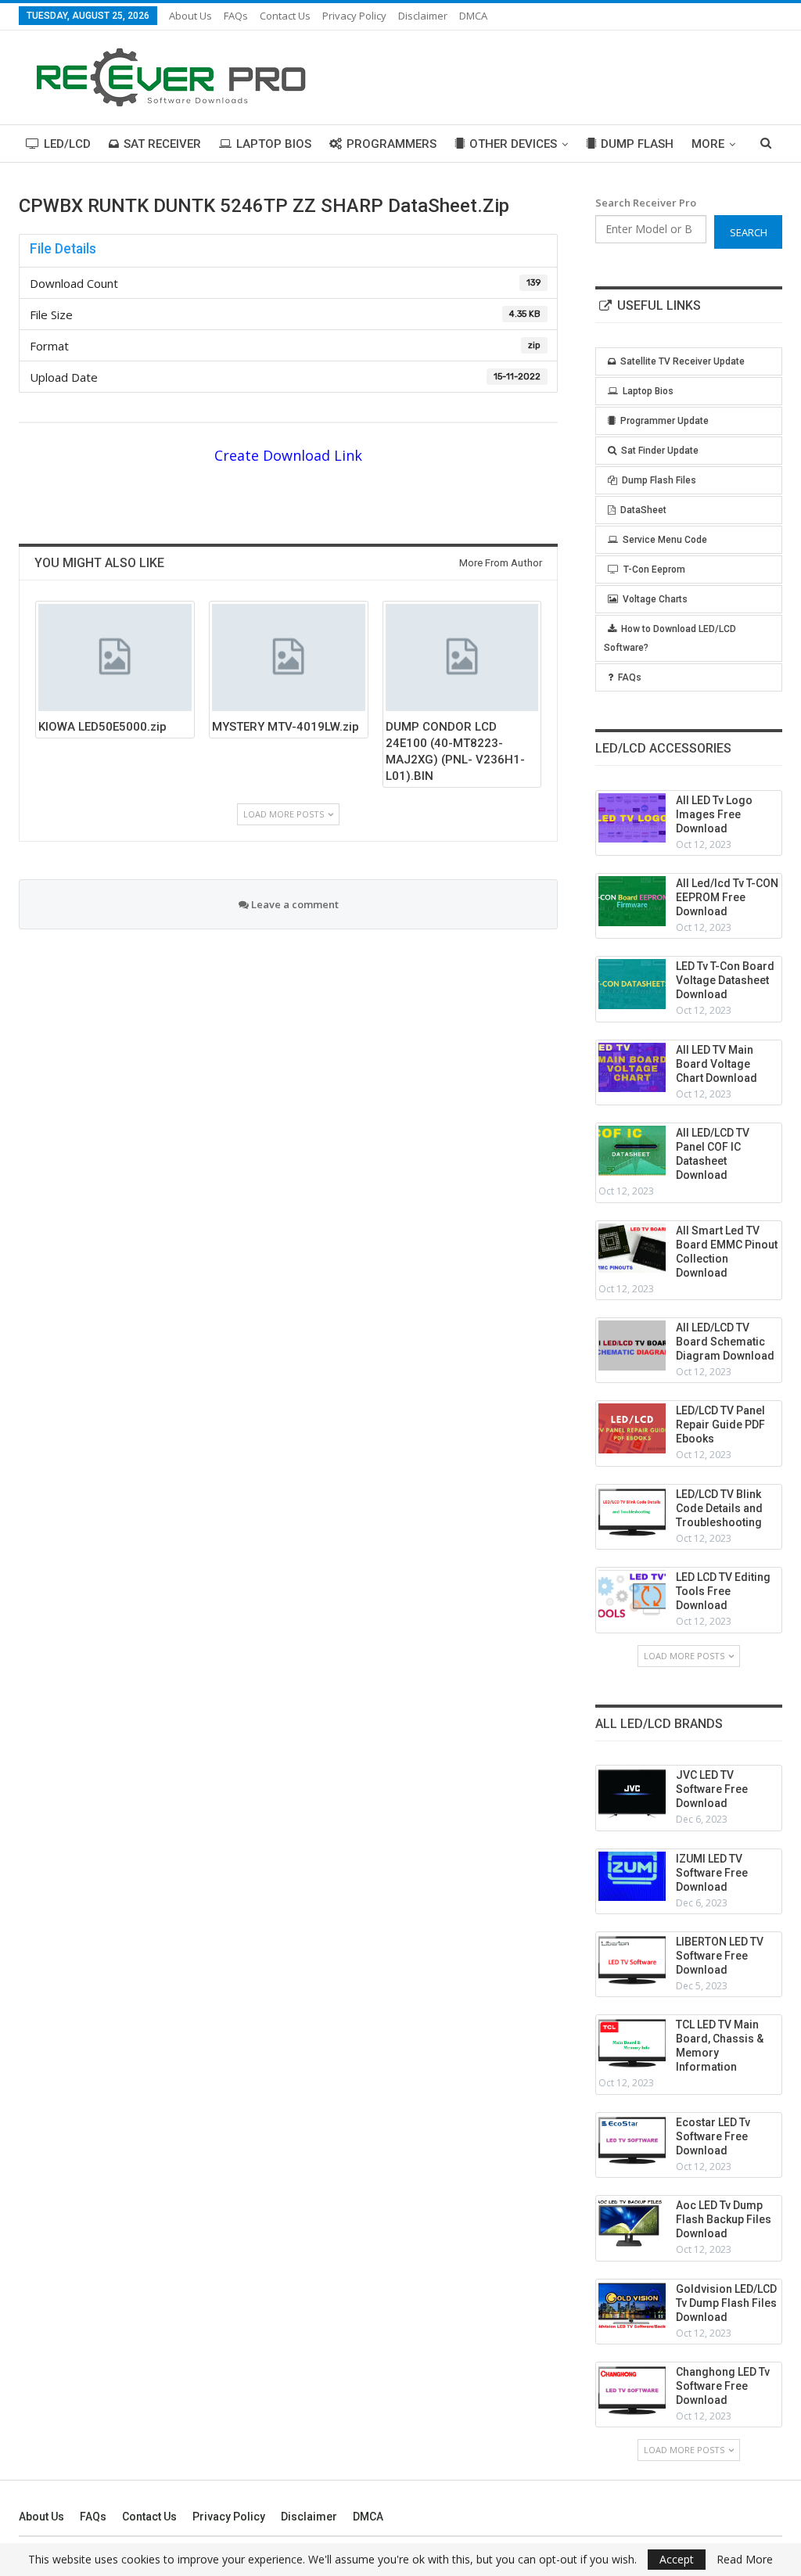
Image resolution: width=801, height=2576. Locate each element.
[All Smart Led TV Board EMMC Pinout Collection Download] (632, 1248)
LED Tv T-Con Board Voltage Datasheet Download (725, 980)
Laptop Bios (274, 144)
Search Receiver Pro (646, 203)
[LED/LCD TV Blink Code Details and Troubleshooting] (632, 1512)
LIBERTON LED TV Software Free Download (720, 1956)
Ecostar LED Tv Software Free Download (713, 2136)
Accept (677, 2559)
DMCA (473, 16)
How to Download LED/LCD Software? (670, 638)
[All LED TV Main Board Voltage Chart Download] (632, 1068)
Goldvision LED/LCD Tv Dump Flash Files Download (726, 2303)
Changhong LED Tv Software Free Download (723, 2386)
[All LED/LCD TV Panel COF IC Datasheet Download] (632, 1151)
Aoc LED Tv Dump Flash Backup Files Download (724, 2219)
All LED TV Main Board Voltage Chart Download (717, 1064)
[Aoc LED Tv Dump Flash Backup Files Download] (632, 2223)
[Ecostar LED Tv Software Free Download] (632, 2140)
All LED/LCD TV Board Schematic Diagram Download (725, 1342)
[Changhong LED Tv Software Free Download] (632, 2390)
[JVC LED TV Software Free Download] (632, 1793)
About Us (190, 16)
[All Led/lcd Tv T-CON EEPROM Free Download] (632, 901)
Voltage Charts (655, 599)
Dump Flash (637, 144)
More (708, 144)
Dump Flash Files (659, 480)
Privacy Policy (354, 16)
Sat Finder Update (660, 451)
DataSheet (643, 510)
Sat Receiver (162, 144)
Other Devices (513, 144)
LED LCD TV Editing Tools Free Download (723, 1591)
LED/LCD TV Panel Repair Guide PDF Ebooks (720, 1425)
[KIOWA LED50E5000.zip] (115, 657)
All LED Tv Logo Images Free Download (714, 814)
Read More (745, 2560)
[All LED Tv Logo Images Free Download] (632, 818)
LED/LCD (67, 144)
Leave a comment (294, 904)
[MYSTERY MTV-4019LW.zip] (289, 657)
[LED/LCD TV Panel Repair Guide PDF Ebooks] (632, 1428)
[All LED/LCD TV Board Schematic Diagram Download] (632, 1345)
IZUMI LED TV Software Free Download (712, 1873)
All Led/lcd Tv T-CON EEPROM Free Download (727, 897)
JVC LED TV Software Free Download (712, 1789)
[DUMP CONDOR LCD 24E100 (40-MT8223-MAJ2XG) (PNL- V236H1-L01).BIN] (462, 657)
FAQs (236, 16)
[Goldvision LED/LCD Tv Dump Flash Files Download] (632, 2307)
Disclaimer (423, 16)
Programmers (392, 144)
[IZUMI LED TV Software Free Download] (632, 1877)
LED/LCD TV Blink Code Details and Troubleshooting (719, 1508)
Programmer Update (665, 421)
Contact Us (285, 16)
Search (749, 232)
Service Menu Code (665, 540)
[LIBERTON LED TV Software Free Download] (632, 1960)
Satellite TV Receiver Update (682, 361)
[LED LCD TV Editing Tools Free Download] (632, 1595)
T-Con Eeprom (654, 569)
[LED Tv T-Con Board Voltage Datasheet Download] (632, 984)
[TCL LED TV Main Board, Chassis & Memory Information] (632, 2042)
